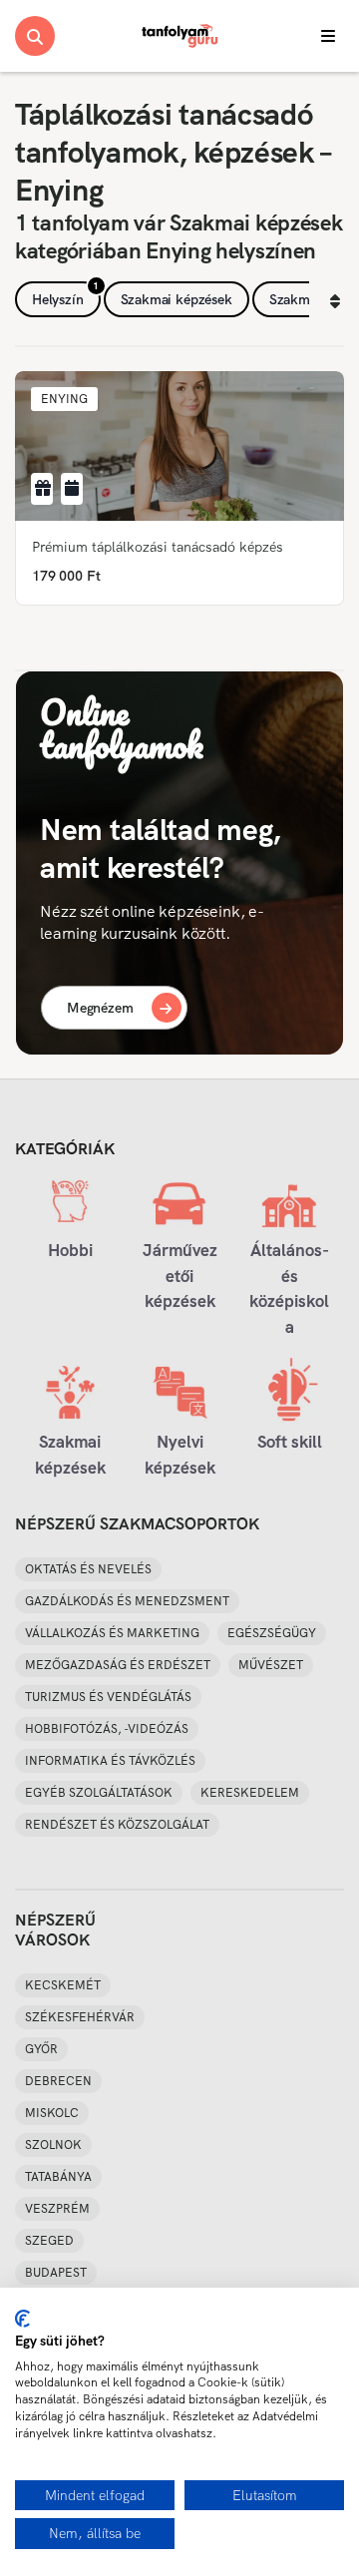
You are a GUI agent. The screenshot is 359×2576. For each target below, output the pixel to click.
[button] (64, 399)
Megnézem (100, 1008)
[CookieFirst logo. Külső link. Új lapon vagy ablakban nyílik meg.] (22, 2319)
